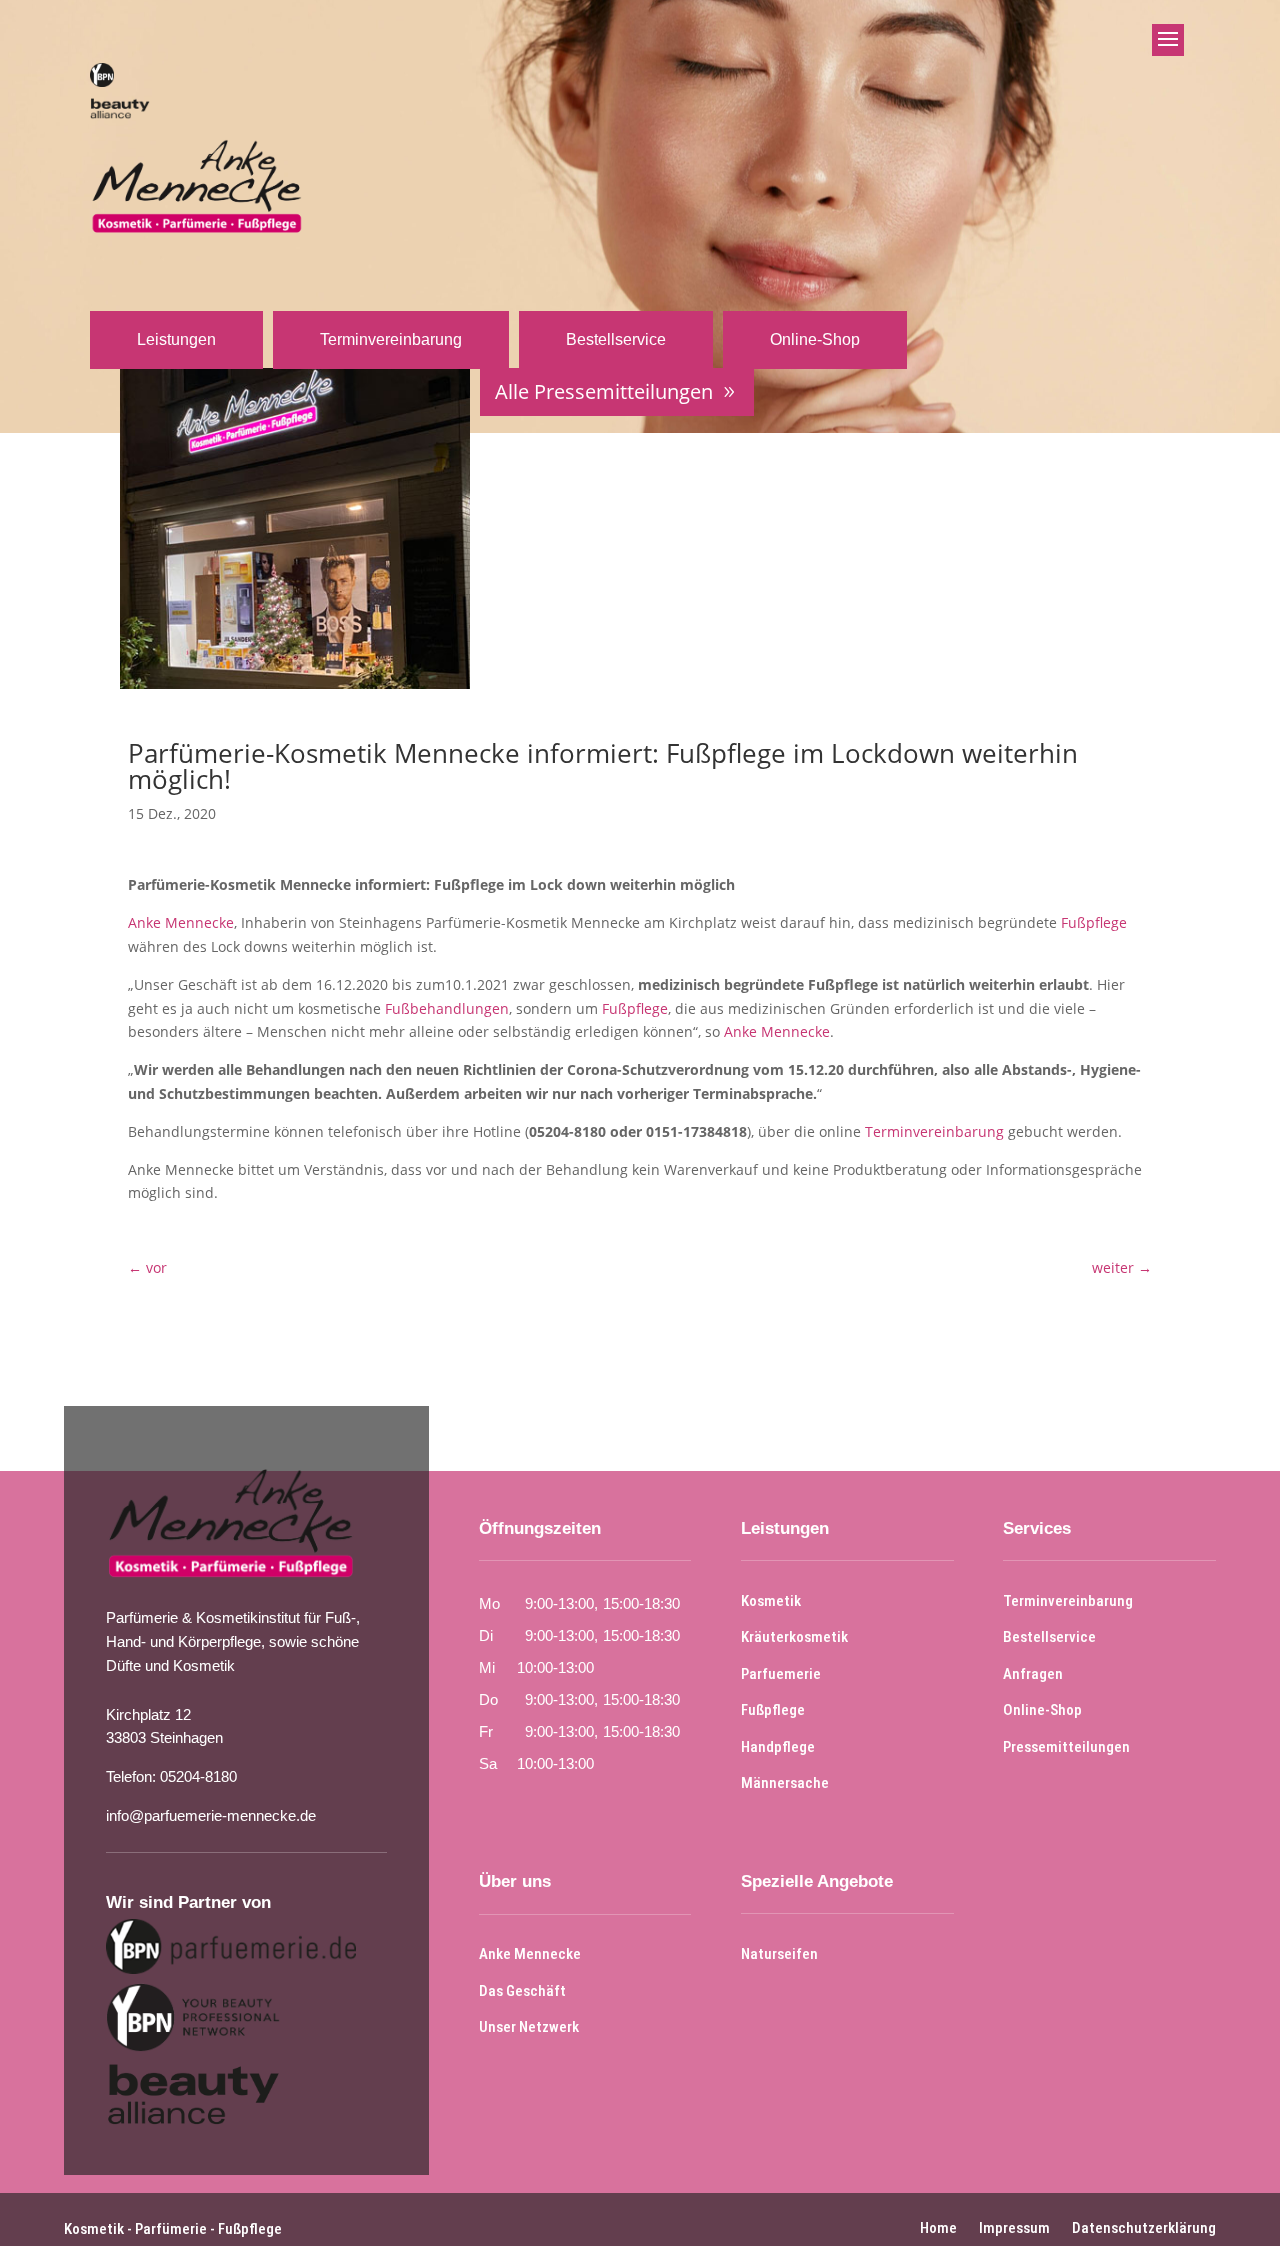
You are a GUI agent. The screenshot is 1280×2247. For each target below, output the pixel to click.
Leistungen (176, 339)
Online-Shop (815, 339)
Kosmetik (771, 1601)
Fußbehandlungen (447, 1008)
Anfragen (1033, 1674)
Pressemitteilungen (1066, 1747)
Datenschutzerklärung (1144, 2227)
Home (938, 2227)
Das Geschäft (522, 1991)
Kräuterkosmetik (794, 1637)
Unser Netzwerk (529, 2027)
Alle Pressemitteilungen (604, 391)
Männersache (785, 1783)
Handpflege (778, 1747)
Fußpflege (1094, 922)
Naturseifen (779, 1954)
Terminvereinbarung (391, 339)
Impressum (1014, 2227)
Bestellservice (616, 339)
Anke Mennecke (181, 922)
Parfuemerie (781, 1674)
